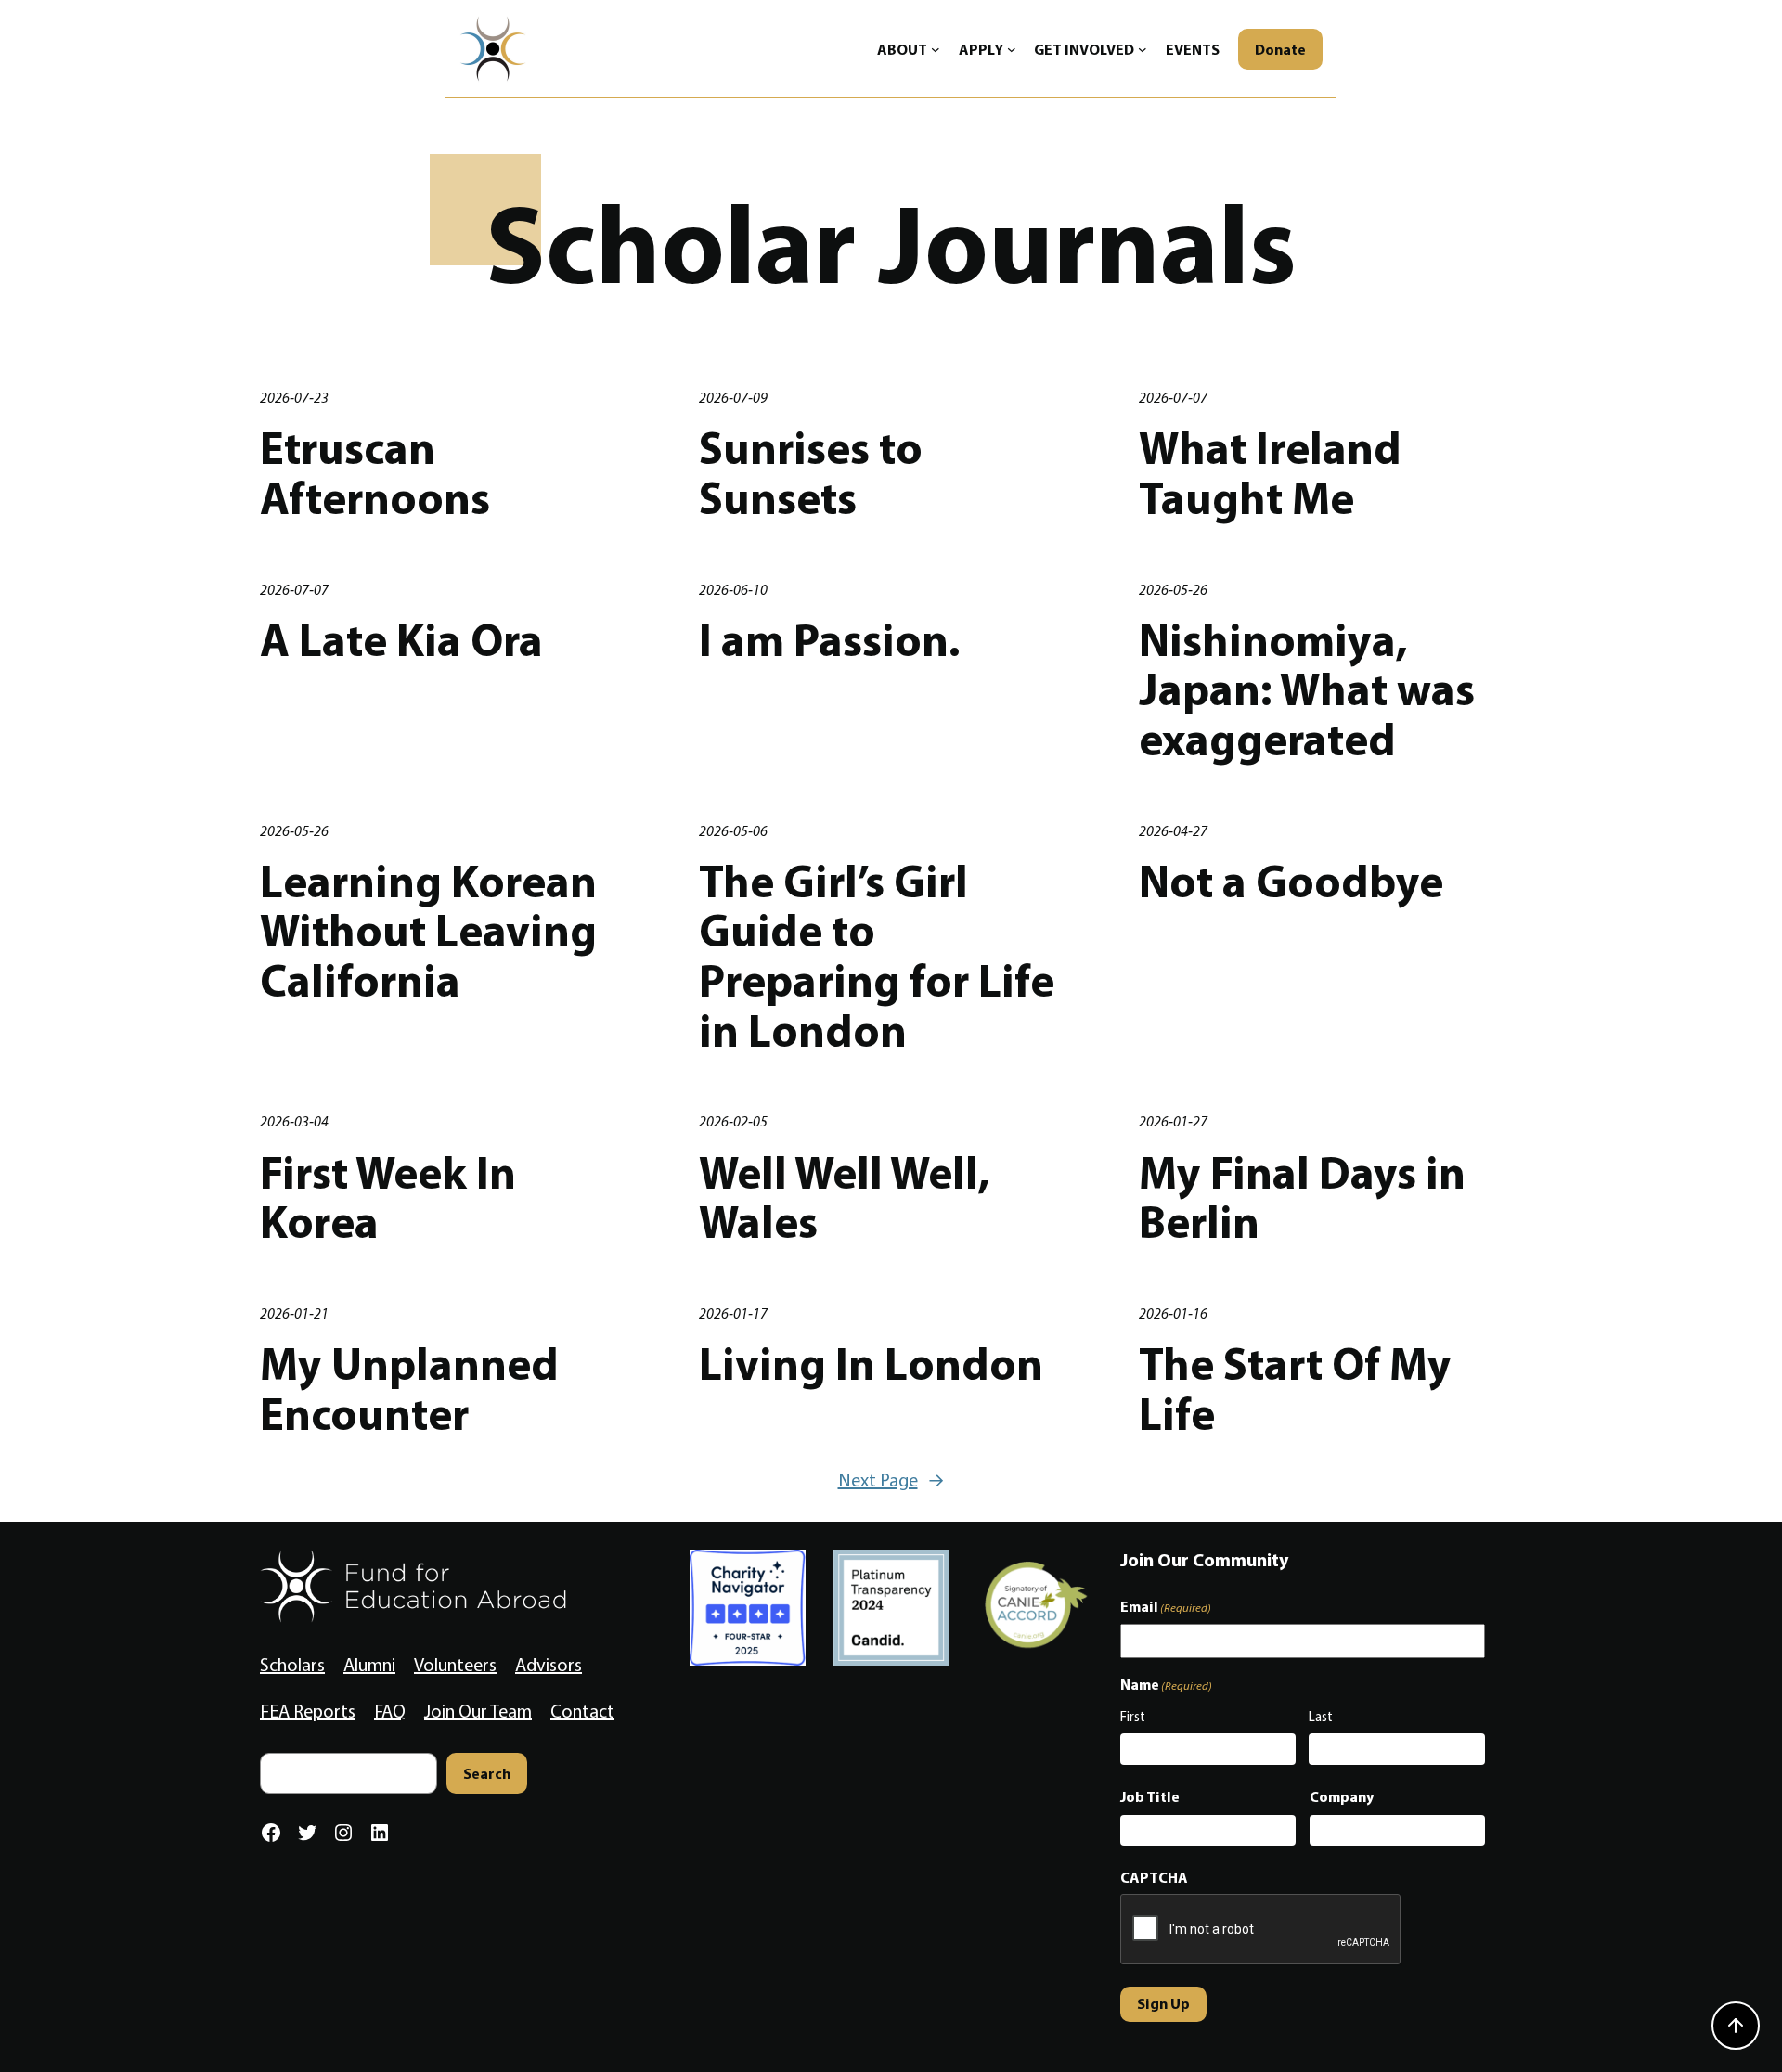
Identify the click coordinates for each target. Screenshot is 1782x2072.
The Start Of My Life (1295, 1389)
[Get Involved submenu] (1143, 49)
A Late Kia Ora (401, 640)
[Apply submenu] (1012, 49)
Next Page (891, 1480)
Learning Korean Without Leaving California (428, 931)
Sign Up (1163, 2003)
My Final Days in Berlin (1302, 1197)
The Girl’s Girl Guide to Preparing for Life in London (877, 956)
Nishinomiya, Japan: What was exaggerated (1307, 690)
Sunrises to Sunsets (811, 473)
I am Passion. (830, 640)
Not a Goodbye (1291, 882)
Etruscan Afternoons (375, 473)
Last (1321, 1717)
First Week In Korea (388, 1197)
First (1133, 1717)
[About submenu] (936, 49)
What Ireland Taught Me (1270, 473)
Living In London (871, 1364)
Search (487, 1773)
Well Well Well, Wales (845, 1197)
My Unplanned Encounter (409, 1389)
